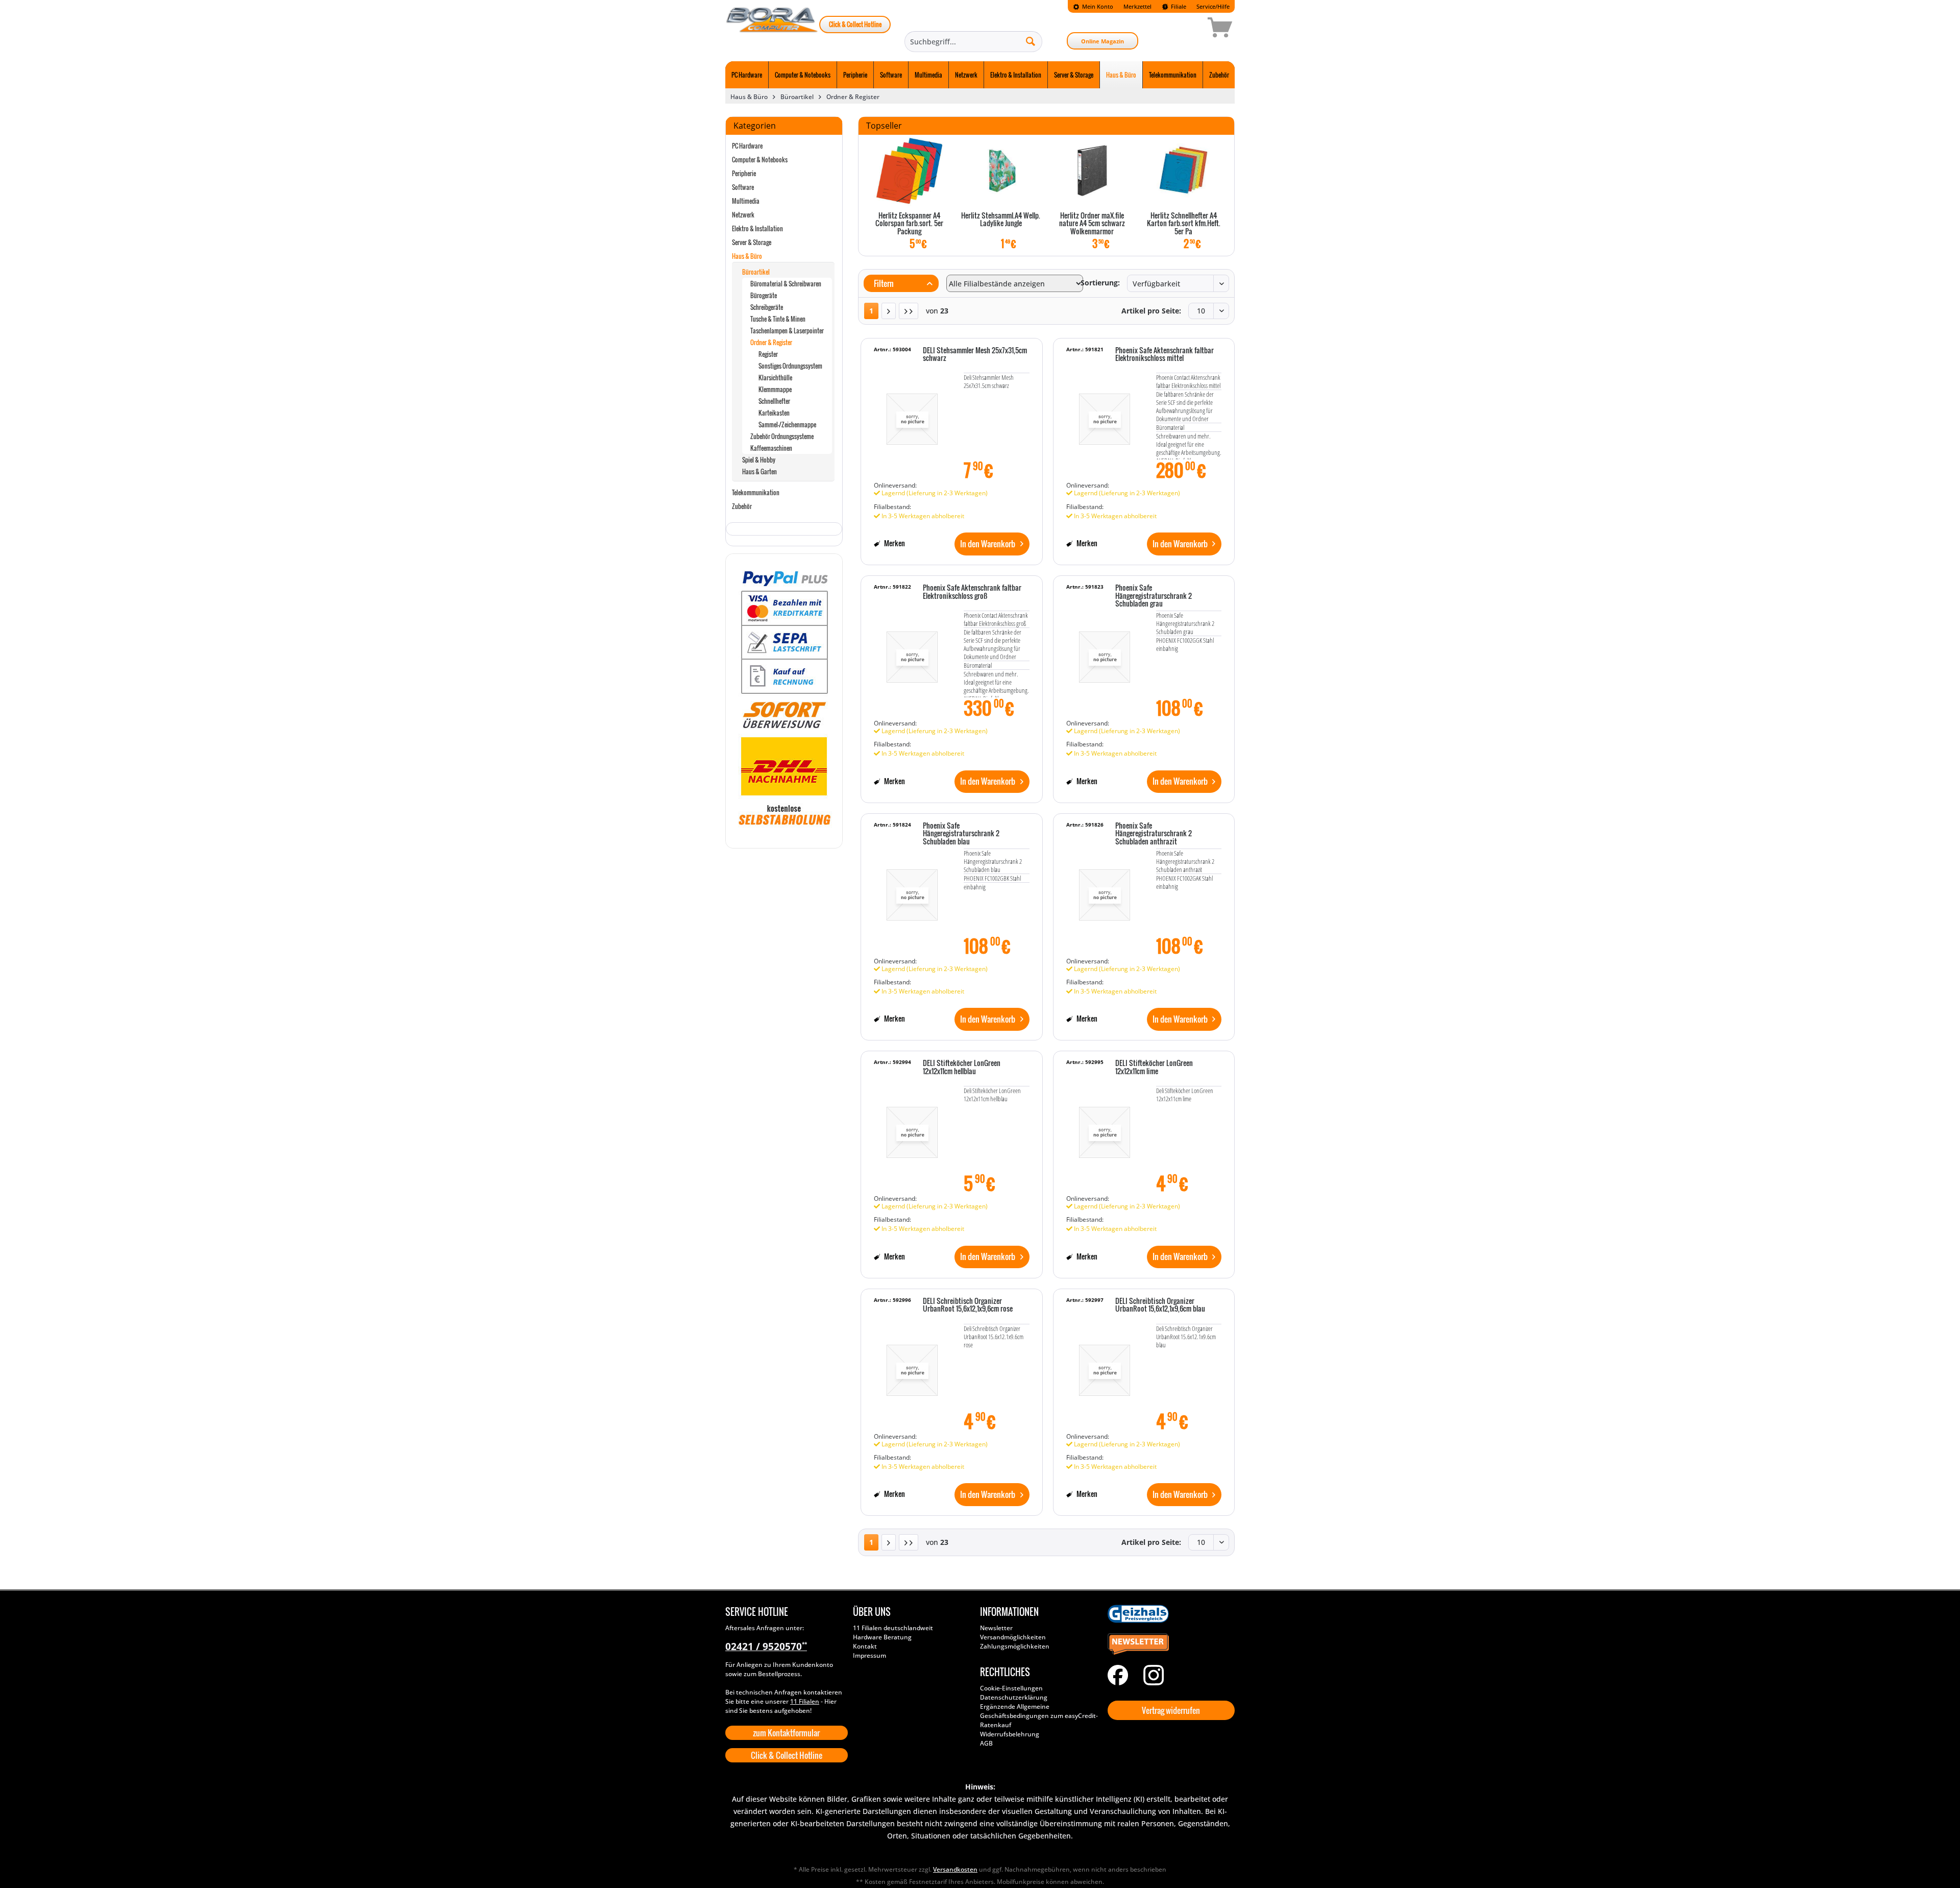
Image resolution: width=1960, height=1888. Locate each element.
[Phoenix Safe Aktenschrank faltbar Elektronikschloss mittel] (1105, 415)
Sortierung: (1100, 283)
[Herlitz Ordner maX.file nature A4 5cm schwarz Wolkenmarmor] (1092, 171)
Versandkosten (955, 1869)
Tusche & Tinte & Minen (778, 319)
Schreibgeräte (767, 307)
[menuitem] (1093, 6)
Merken (894, 543)
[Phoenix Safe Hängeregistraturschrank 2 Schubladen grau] (1105, 652)
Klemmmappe (775, 389)
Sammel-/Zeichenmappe (787, 425)
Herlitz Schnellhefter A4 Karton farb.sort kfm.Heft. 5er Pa (1184, 224)
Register (768, 354)
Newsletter (996, 1628)
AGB (986, 1743)
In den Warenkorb (988, 544)
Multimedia (746, 201)
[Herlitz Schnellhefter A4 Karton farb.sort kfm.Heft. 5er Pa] (1183, 171)
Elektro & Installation (757, 228)
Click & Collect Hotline (855, 24)
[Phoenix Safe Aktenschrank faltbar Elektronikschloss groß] (912, 652)
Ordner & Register (771, 342)
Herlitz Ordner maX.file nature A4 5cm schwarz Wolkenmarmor (1092, 224)
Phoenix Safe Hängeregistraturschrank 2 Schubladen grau (1154, 596)
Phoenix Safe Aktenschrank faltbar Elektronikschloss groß (972, 592)
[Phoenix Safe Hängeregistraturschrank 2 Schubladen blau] (912, 890)
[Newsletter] (1169, 1644)
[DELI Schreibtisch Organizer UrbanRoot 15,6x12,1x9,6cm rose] (912, 1365)
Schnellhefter (774, 401)
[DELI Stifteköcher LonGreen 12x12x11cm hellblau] (912, 1127)
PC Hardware (747, 146)
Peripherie (744, 173)
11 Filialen (805, 1701)
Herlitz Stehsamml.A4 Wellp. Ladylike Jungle (1001, 220)
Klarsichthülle (775, 378)
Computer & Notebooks (760, 160)
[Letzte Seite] (909, 311)
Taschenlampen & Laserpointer (787, 331)
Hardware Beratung (882, 1637)
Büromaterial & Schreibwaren (786, 284)
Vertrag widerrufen (1171, 1710)
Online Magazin (1102, 41)
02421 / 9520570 (766, 1647)
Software (743, 187)
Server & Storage (752, 242)
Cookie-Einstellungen (1011, 1688)
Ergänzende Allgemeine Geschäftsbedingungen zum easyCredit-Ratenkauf (1039, 1716)
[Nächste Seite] (889, 311)
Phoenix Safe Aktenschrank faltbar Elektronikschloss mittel (1165, 355)
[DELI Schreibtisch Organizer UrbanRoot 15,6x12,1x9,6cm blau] (1105, 1365)
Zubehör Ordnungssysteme (782, 436)
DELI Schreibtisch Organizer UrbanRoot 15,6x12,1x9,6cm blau (1160, 1305)
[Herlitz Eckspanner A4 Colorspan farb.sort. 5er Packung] (909, 171)
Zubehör (742, 506)
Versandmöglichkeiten (1013, 1637)
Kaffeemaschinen (771, 448)
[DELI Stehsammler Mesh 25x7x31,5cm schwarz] (912, 415)
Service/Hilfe (1213, 6)
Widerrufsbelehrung (1010, 1734)
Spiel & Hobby (759, 460)
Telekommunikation (756, 492)
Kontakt (865, 1646)
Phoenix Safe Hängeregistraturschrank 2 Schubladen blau (961, 834)
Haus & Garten (759, 471)
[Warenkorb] (1184, 29)
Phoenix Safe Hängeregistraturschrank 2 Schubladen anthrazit (1154, 834)
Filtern (883, 283)
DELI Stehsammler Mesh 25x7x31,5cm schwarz (975, 355)
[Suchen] (1031, 41)
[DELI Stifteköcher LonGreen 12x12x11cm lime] (1105, 1127)
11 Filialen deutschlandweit (893, 1628)
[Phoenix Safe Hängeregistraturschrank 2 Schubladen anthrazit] (1105, 890)
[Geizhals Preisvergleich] (1169, 1614)
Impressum (869, 1655)
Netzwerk (743, 215)
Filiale (1178, 6)
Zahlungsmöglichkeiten (1015, 1646)
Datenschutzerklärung (1014, 1697)
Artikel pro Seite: (1151, 311)
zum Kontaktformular (786, 1733)
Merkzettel (1137, 6)
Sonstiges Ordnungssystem (790, 366)
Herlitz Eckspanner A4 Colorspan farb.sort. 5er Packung (909, 224)
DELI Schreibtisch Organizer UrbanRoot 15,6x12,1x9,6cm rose (968, 1305)
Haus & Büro (747, 256)
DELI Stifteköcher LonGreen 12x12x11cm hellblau (962, 1067)
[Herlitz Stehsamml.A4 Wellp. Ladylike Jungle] (1001, 171)
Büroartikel (756, 272)
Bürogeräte (764, 295)
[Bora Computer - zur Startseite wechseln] (772, 29)
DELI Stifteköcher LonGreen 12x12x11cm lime (1154, 1067)
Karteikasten (774, 413)
